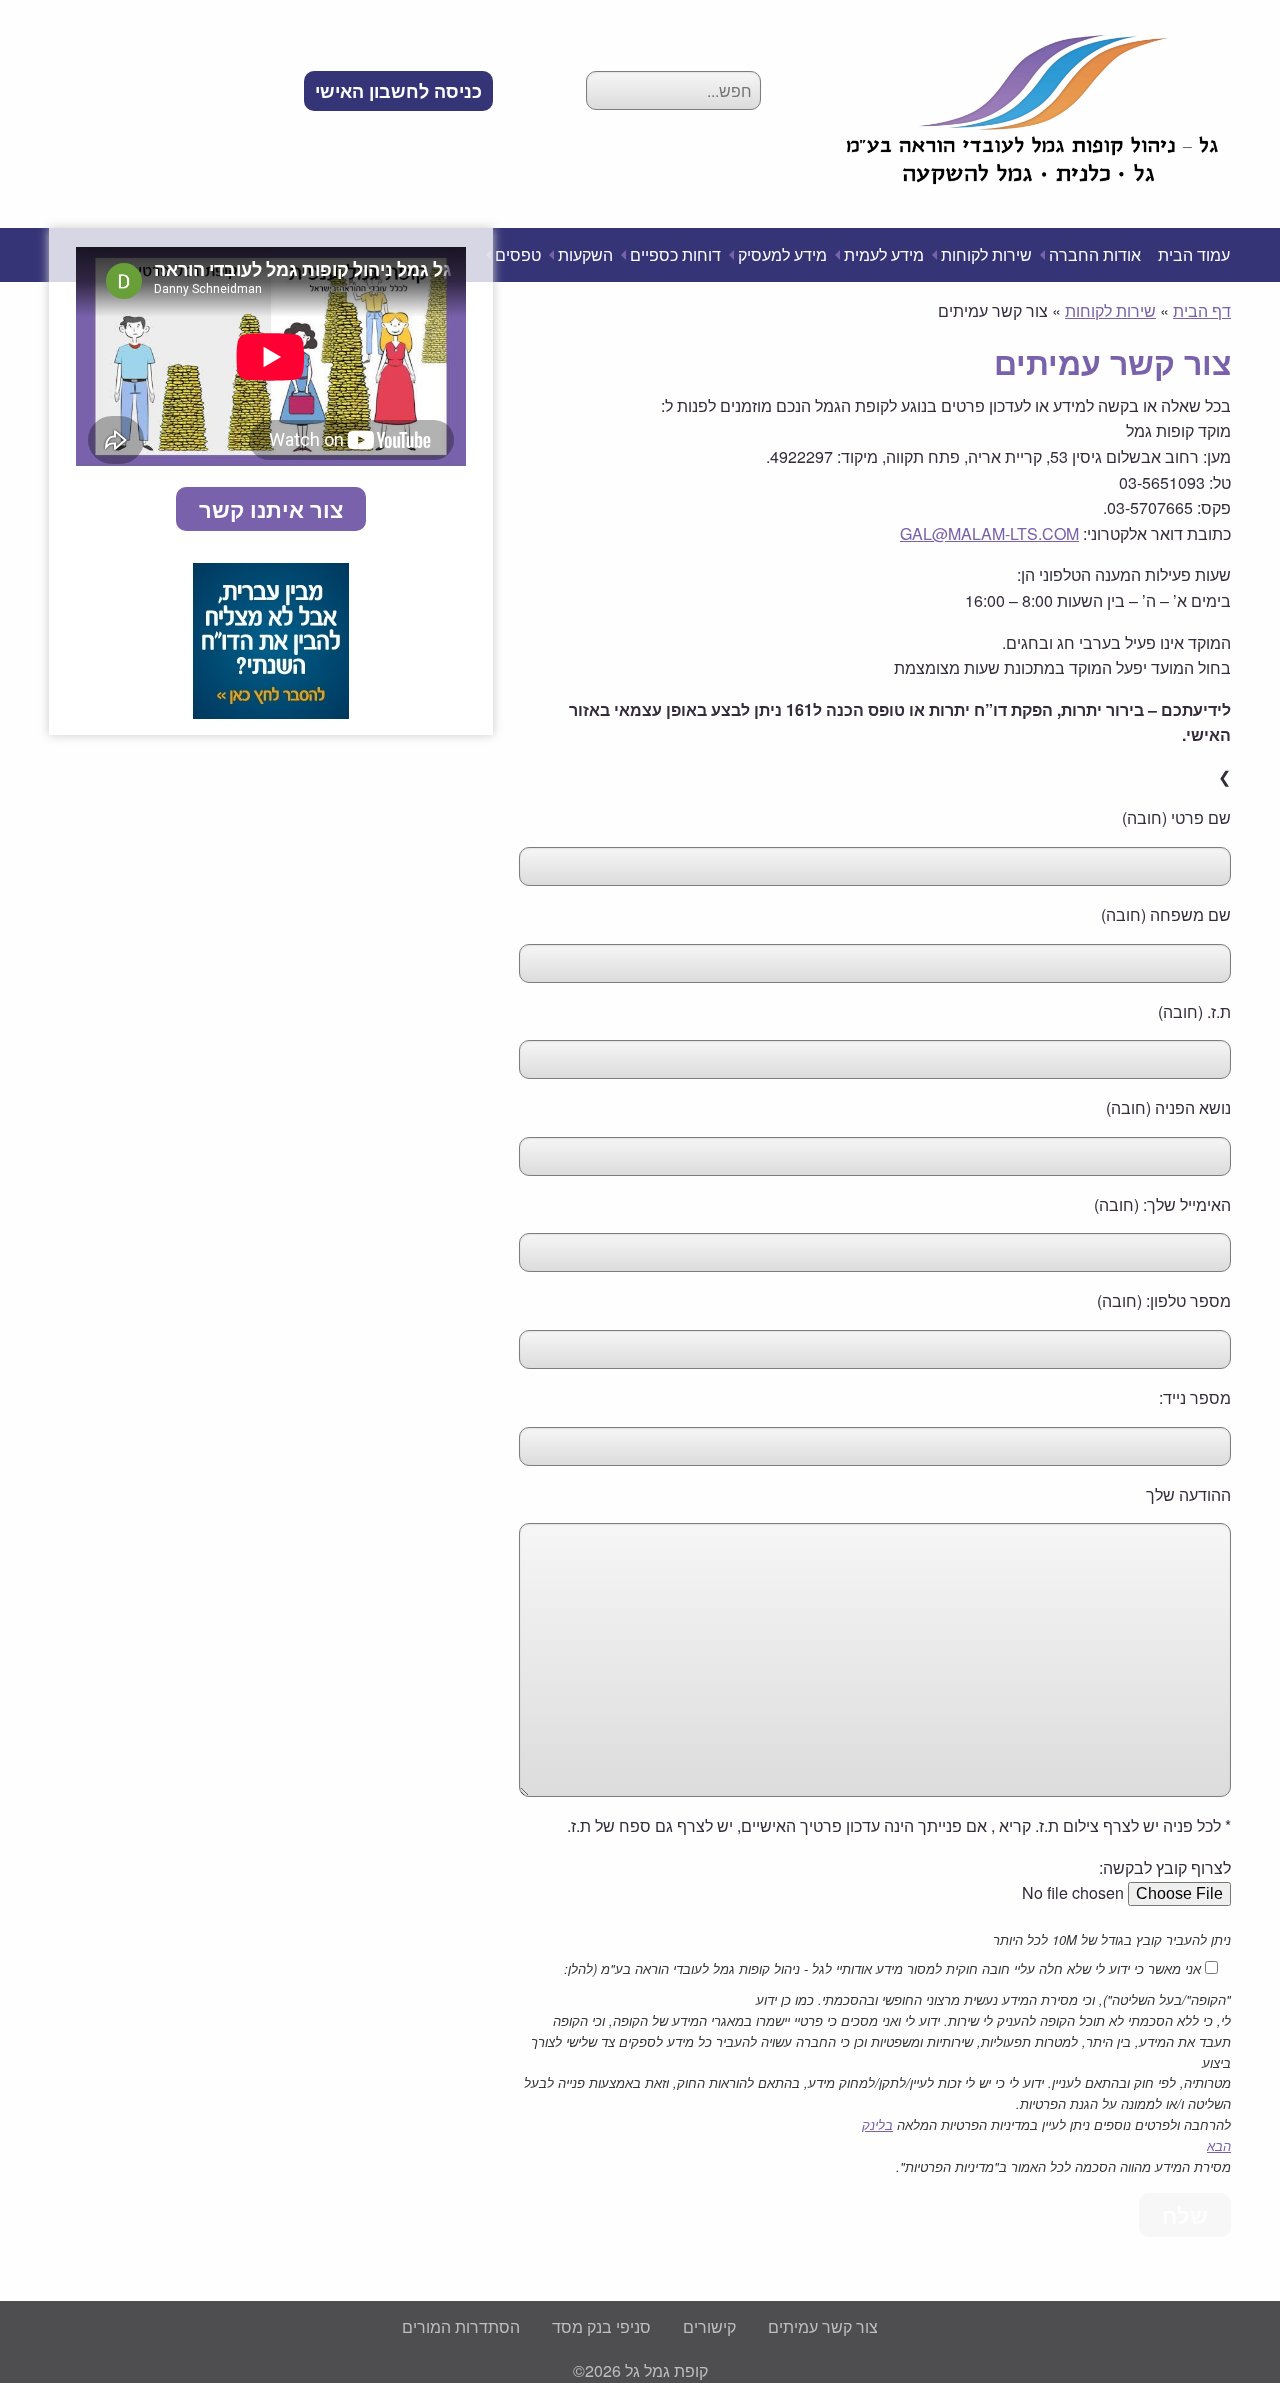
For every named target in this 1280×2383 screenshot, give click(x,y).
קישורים (709, 2326)
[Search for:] (673, 90)
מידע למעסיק (782, 254)
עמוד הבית (1194, 254)
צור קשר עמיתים (823, 2326)
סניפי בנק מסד (601, 2326)
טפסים (518, 254)
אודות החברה (1095, 254)
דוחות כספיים (675, 254)
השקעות (585, 254)
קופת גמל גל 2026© (640, 2370)
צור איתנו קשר (271, 509)
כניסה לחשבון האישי (398, 91)
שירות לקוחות (986, 254)
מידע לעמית (884, 254)
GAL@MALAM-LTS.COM (989, 533)
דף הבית (1202, 310)
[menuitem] (398, 91)
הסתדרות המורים (461, 2326)
